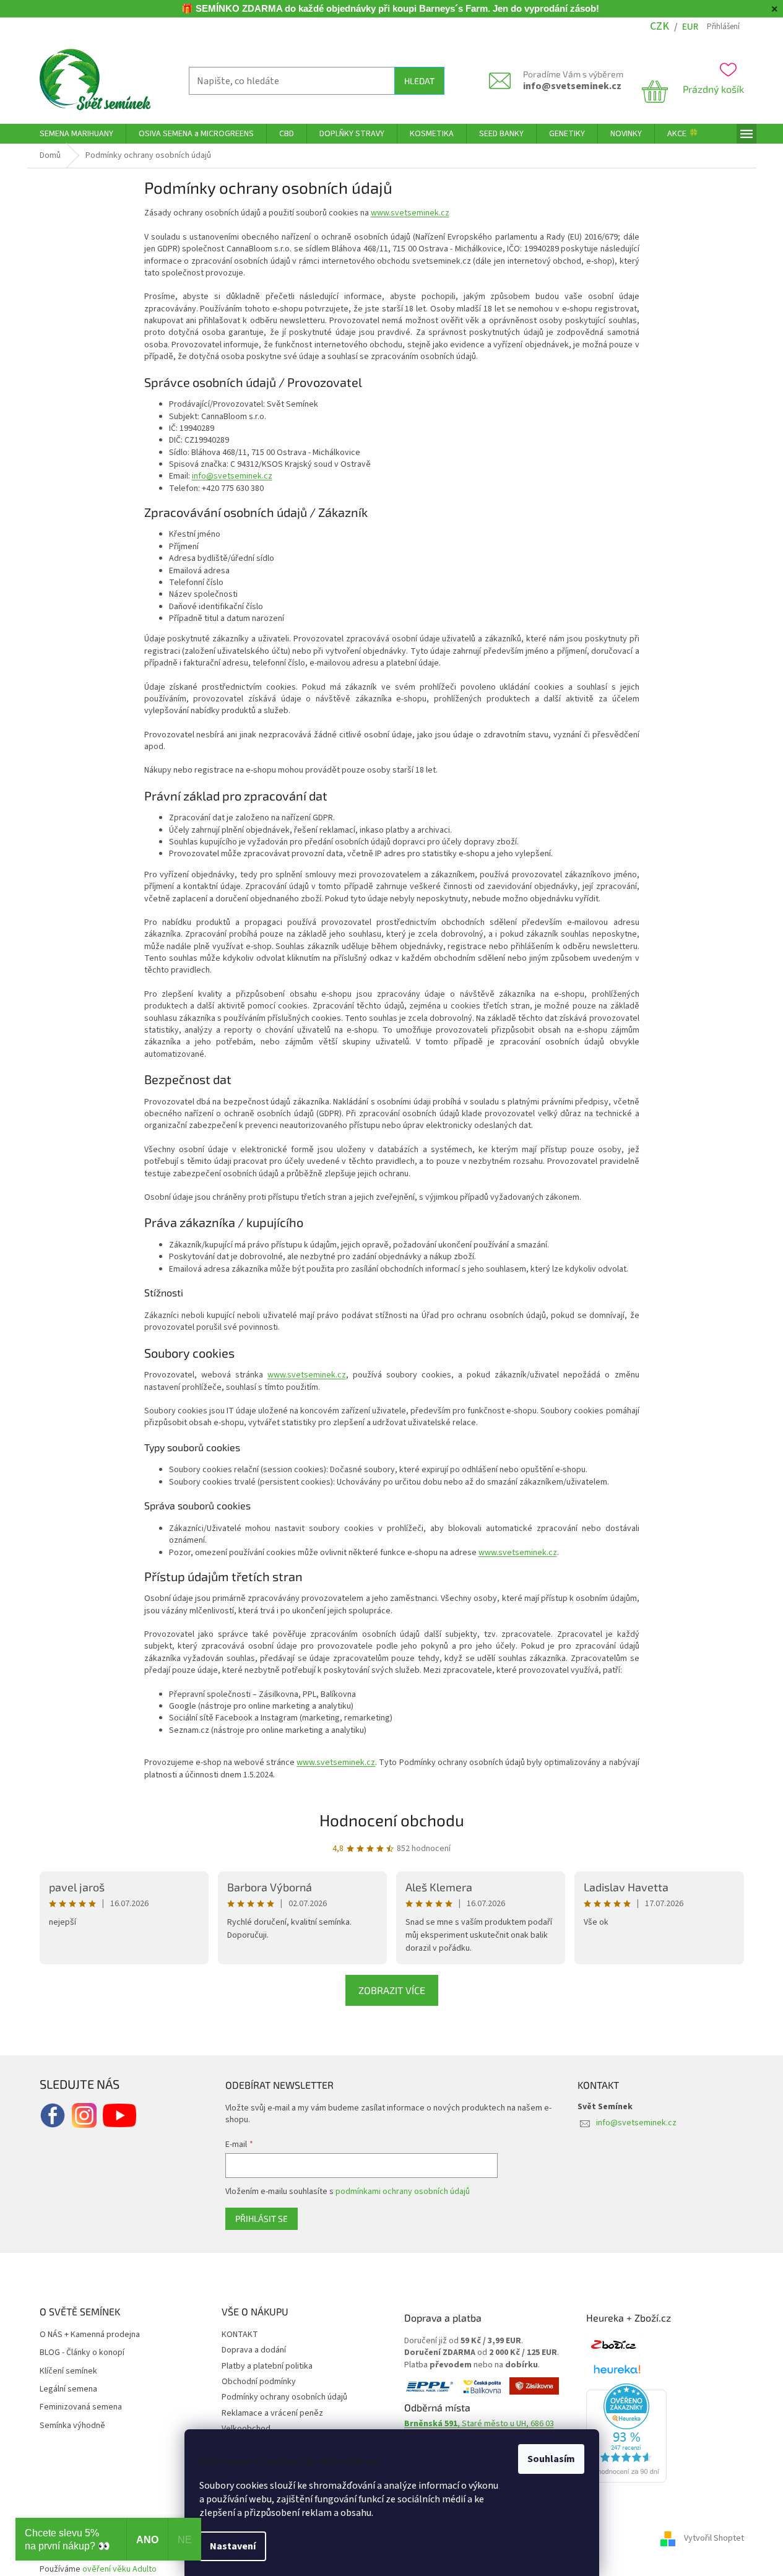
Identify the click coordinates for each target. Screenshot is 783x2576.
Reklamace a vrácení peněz (272, 2413)
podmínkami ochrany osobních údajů (403, 2192)
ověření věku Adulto (119, 2569)
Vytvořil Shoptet (714, 2538)
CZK (660, 26)
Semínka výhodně (72, 2426)
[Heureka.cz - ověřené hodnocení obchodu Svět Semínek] (626, 2433)
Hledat (419, 81)
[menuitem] (76, 134)
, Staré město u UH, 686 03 (479, 2424)
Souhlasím (551, 2459)
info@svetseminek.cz (572, 86)
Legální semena (68, 2389)
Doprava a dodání (254, 2350)
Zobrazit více (392, 1990)
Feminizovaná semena (81, 2407)
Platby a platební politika (267, 2366)
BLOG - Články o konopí (82, 2353)
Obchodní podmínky (259, 2382)
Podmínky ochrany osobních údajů (284, 2397)
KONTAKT (240, 2335)
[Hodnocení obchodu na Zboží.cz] (613, 2345)
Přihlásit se (262, 2218)
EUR (690, 27)
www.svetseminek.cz (410, 213)
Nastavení (233, 2546)
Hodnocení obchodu (392, 1820)
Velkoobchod (246, 2429)
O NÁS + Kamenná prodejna (90, 2335)
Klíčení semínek (68, 2371)
